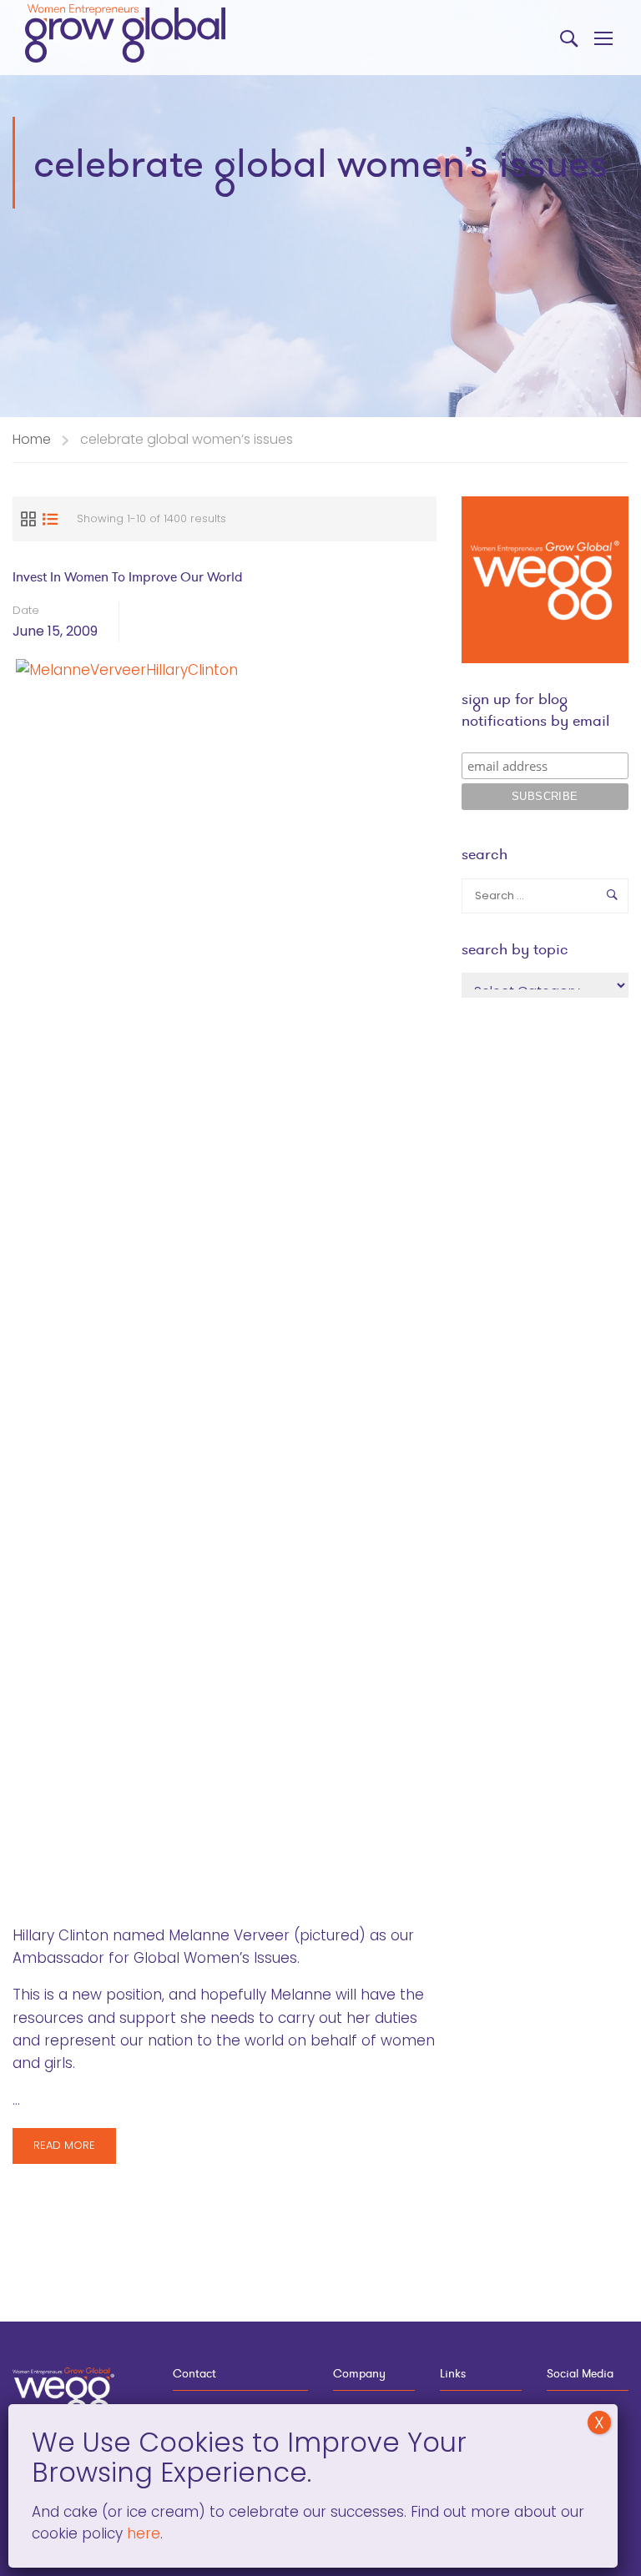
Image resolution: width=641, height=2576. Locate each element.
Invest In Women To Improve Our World (128, 577)
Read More (64, 2150)
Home (32, 439)
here (141, 2533)
